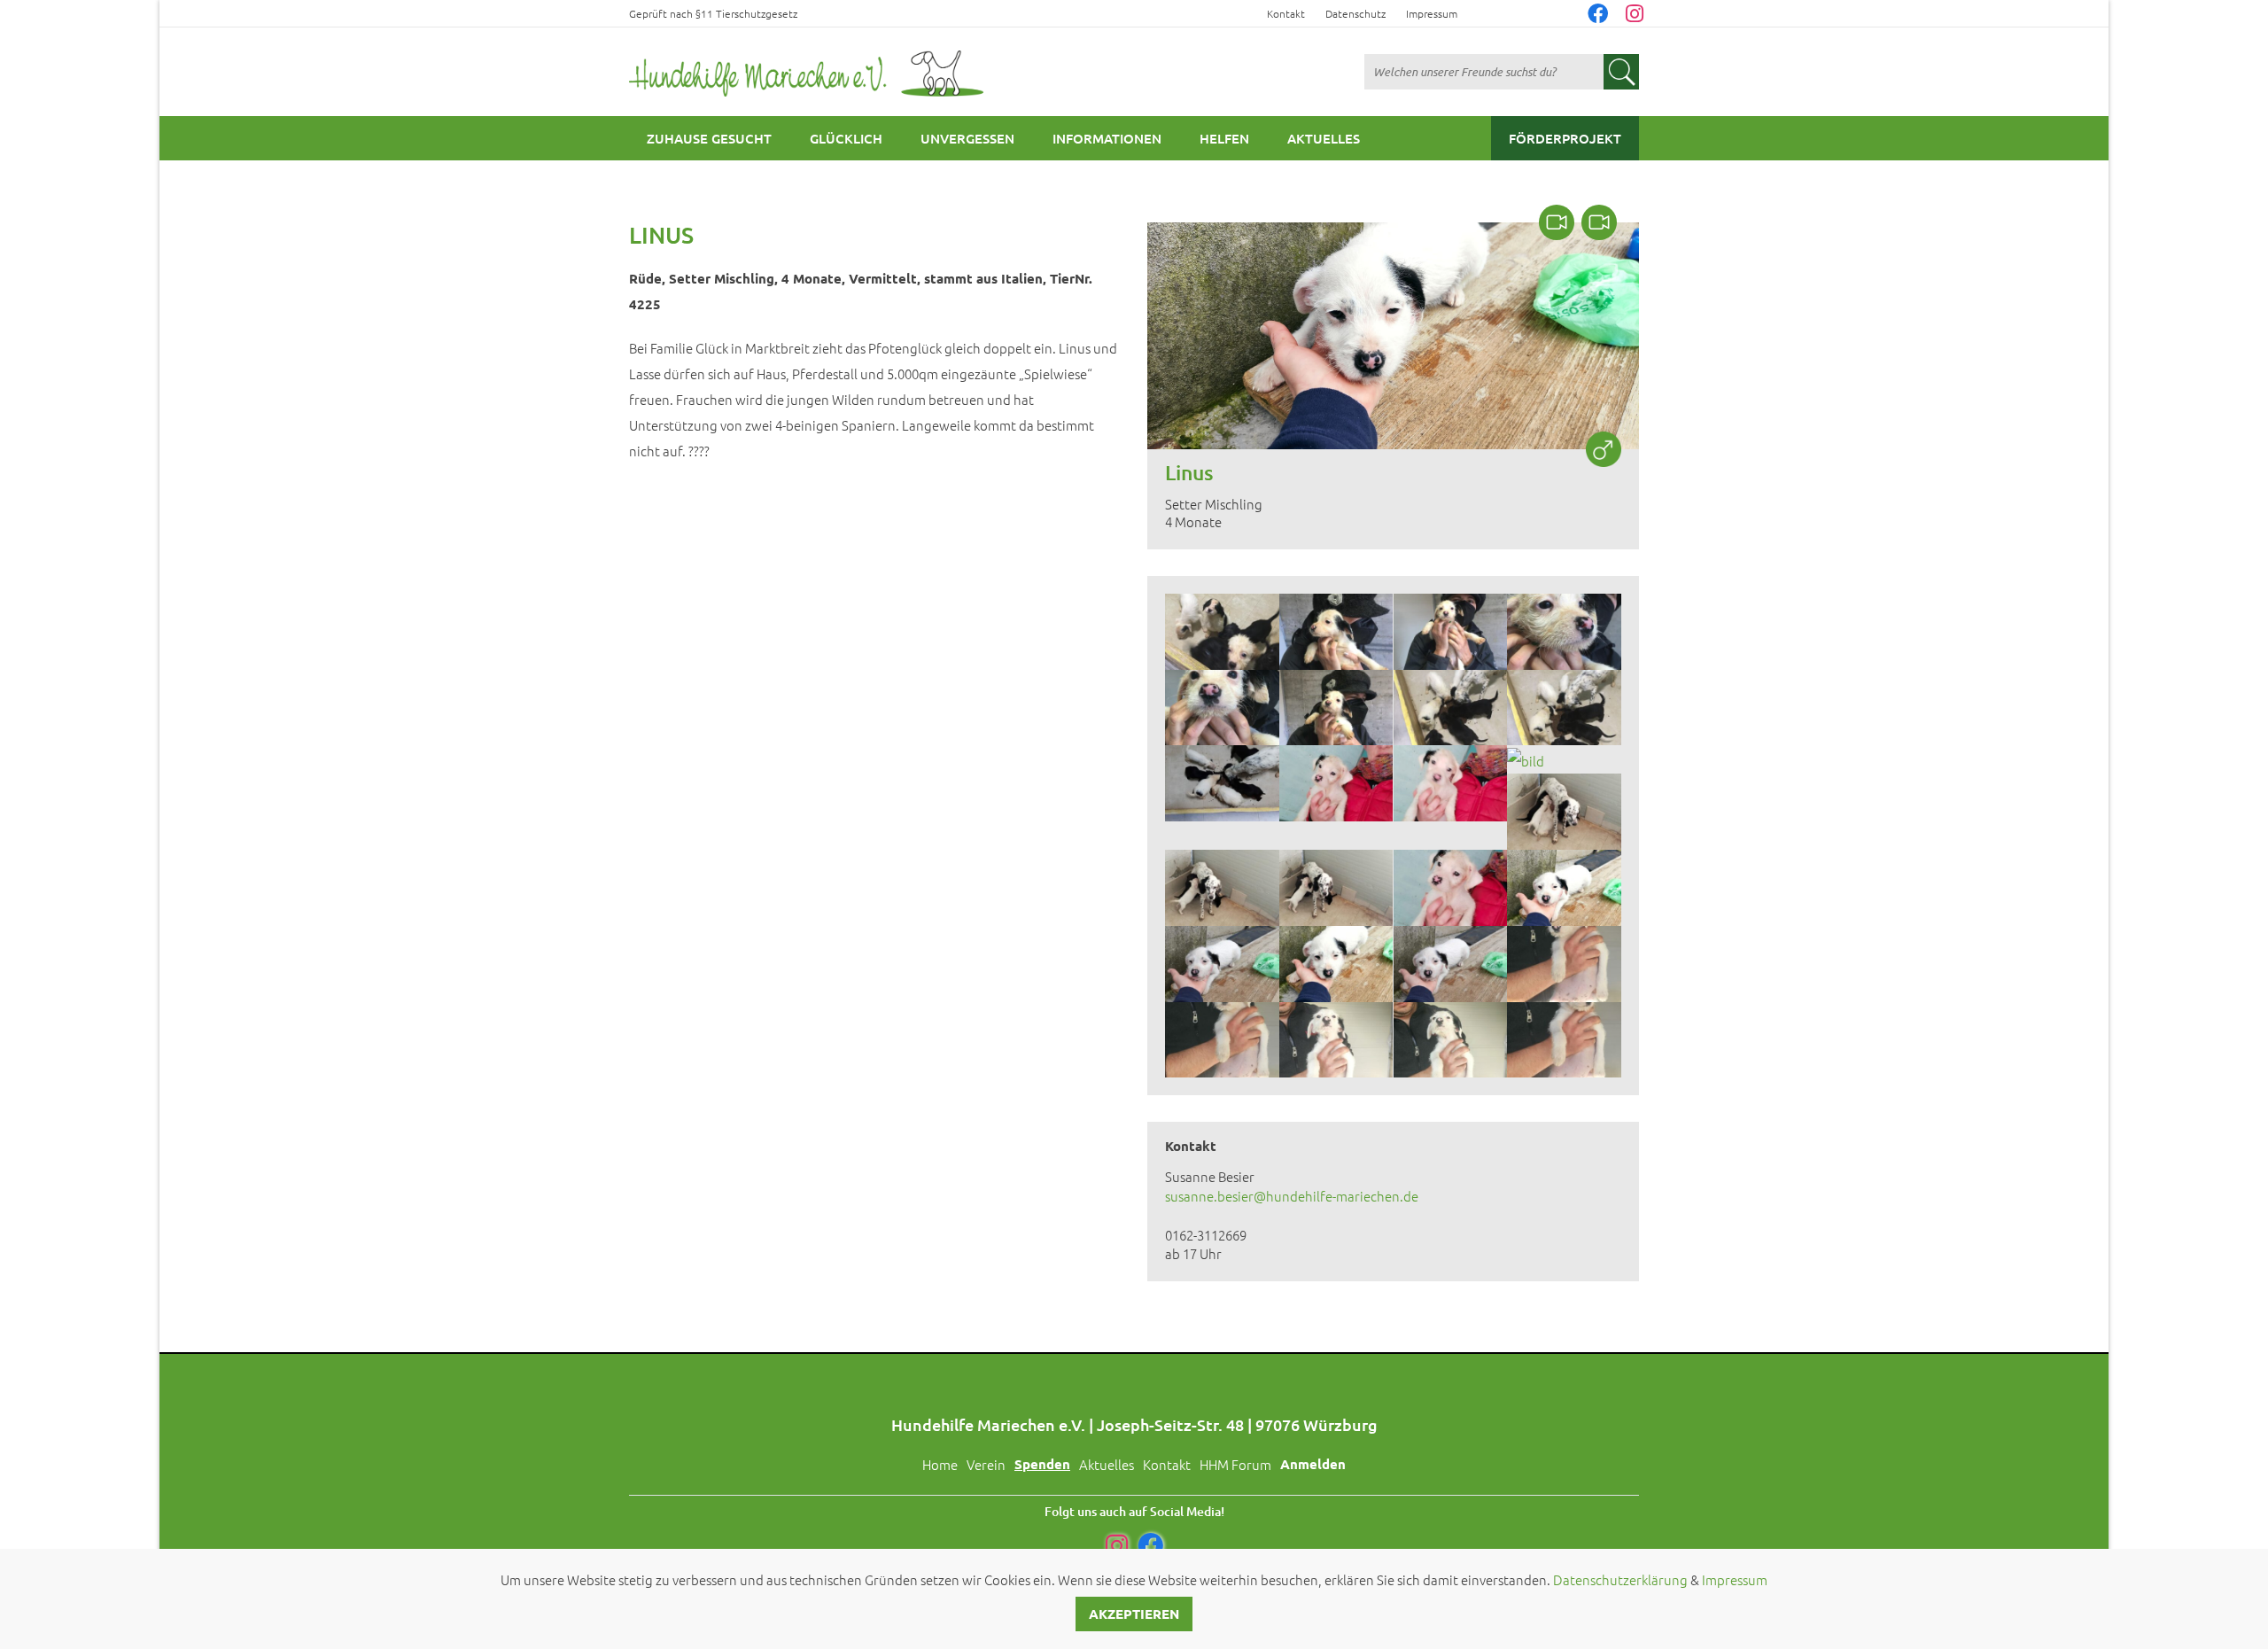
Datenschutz (1355, 13)
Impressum (1432, 13)
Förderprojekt (1565, 138)
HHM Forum (1235, 1464)
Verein (986, 1464)
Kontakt (1286, 13)
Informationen (1107, 138)
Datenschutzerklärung (1620, 1579)
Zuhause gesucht (709, 138)
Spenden (1042, 1464)
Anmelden (1313, 1464)
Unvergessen (967, 138)
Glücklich (846, 138)
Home (940, 1464)
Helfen (1224, 138)
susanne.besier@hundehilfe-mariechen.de (1292, 1196)
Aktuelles (1324, 138)
